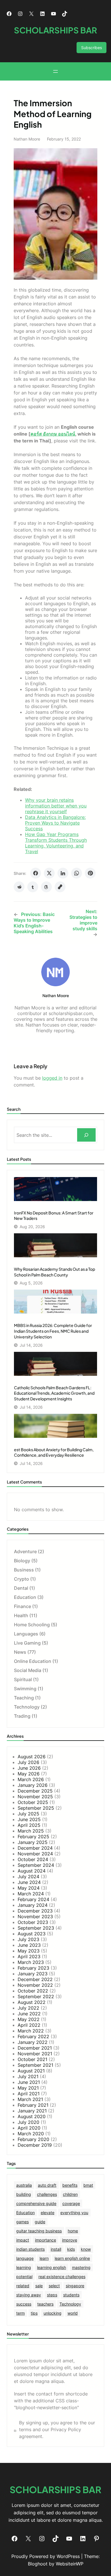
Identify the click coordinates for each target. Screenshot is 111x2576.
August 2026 (32, 1757)
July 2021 (28, 2076)
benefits (70, 2185)
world (73, 2313)
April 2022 (29, 2025)
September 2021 (35, 2065)
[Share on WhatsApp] (77, 873)
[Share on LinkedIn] (63, 873)
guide (40, 2222)
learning (24, 2267)
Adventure (25, 1551)
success (24, 2304)
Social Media (28, 1670)
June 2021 (29, 2082)
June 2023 (29, 1945)
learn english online (72, 2258)
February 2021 (33, 2105)
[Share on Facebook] (36, 873)
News (20, 1652)
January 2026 (33, 1785)
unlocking (53, 2313)
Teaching (24, 1698)
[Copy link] (60, 887)
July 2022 (28, 2008)
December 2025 (35, 1791)
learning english (52, 2267)
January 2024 (33, 1905)
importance (46, 2240)
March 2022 (31, 2031)
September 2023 (36, 1928)
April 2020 (29, 2128)
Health (21, 1615)
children (70, 2194)
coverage (71, 2203)
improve (70, 2240)
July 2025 (28, 1814)
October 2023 (33, 1922)
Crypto (21, 1579)
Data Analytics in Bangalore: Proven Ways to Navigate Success (55, 823)
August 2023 (32, 1934)
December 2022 (35, 1979)
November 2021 (35, 2054)
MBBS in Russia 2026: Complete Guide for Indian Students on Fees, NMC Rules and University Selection (53, 1331)
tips (34, 2313)
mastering (81, 2267)
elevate (48, 2213)
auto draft (47, 2185)
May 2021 (28, 2088)
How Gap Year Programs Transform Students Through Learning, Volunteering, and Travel (56, 843)
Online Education (33, 1661)
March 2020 (31, 2134)
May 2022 (29, 2019)
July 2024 (28, 1877)
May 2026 (29, 1774)
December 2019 (35, 2145)
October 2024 (33, 1859)
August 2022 (32, 2002)
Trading (22, 1716)
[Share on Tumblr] (33, 887)
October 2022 (33, 1991)
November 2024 (35, 1854)
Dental (21, 1588)
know (86, 2249)
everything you (74, 2213)
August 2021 (31, 2071)
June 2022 (29, 2014)
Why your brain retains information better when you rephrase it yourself (56, 806)
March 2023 (31, 1962)
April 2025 (29, 1825)
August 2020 (32, 2116)
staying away (29, 2295)
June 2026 (29, 1768)
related (23, 2286)
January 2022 (33, 2042)
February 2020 (33, 2139)
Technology (27, 1707)
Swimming (25, 1689)
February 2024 (33, 1899)
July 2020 (28, 2122)
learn (44, 2258)
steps (52, 2295)
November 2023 (35, 1917)
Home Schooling (32, 1625)
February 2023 (33, 1968)
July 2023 (28, 1939)
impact (23, 2240)
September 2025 (36, 1808)
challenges (47, 2194)
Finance (22, 1606)
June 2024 (29, 1882)
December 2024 (35, 1848)
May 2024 (29, 1888)
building (24, 2194)
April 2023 (29, 1956)
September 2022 (36, 1996)
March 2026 (31, 1779)
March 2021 (30, 2099)
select (54, 2286)
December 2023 (35, 1911)
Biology (22, 1561)
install (56, 2249)
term (20, 2313)
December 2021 (35, 2048)
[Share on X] (49, 873)
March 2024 (31, 1894)
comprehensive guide (36, 2203)
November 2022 (35, 1985)
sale (39, 2286)
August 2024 (32, 1871)
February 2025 (33, 1837)
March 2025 (31, 1831)
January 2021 (32, 2111)
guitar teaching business (39, 2231)
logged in (52, 1078)
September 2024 (36, 1865)
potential (24, 2277)
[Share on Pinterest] (90, 873)
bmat (88, 2185)
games (22, 2222)
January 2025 (33, 1842)
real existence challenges (62, 2277)
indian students (30, 2249)
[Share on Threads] (46, 887)
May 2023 (29, 1951)
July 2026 (28, 1762)
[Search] (86, 1135)
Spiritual (23, 1679)
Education (25, 1597)
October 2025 (33, 1802)
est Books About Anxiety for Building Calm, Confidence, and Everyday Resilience (54, 1452)
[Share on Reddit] (19, 887)
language (25, 2258)
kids (71, 2249)
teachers (45, 2304)
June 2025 (29, 1819)
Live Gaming (27, 1643)
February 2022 (33, 2036)
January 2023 (33, 1974)
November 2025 (35, 1797)
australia (24, 2185)
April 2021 (29, 2094)
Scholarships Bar (55, 30)
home (73, 2231)
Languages (26, 1634)
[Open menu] (55, 71)
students (71, 2295)
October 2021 (32, 2059)
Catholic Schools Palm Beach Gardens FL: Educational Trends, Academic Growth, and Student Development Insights (54, 1393)
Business (24, 1570)
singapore (75, 2286)
